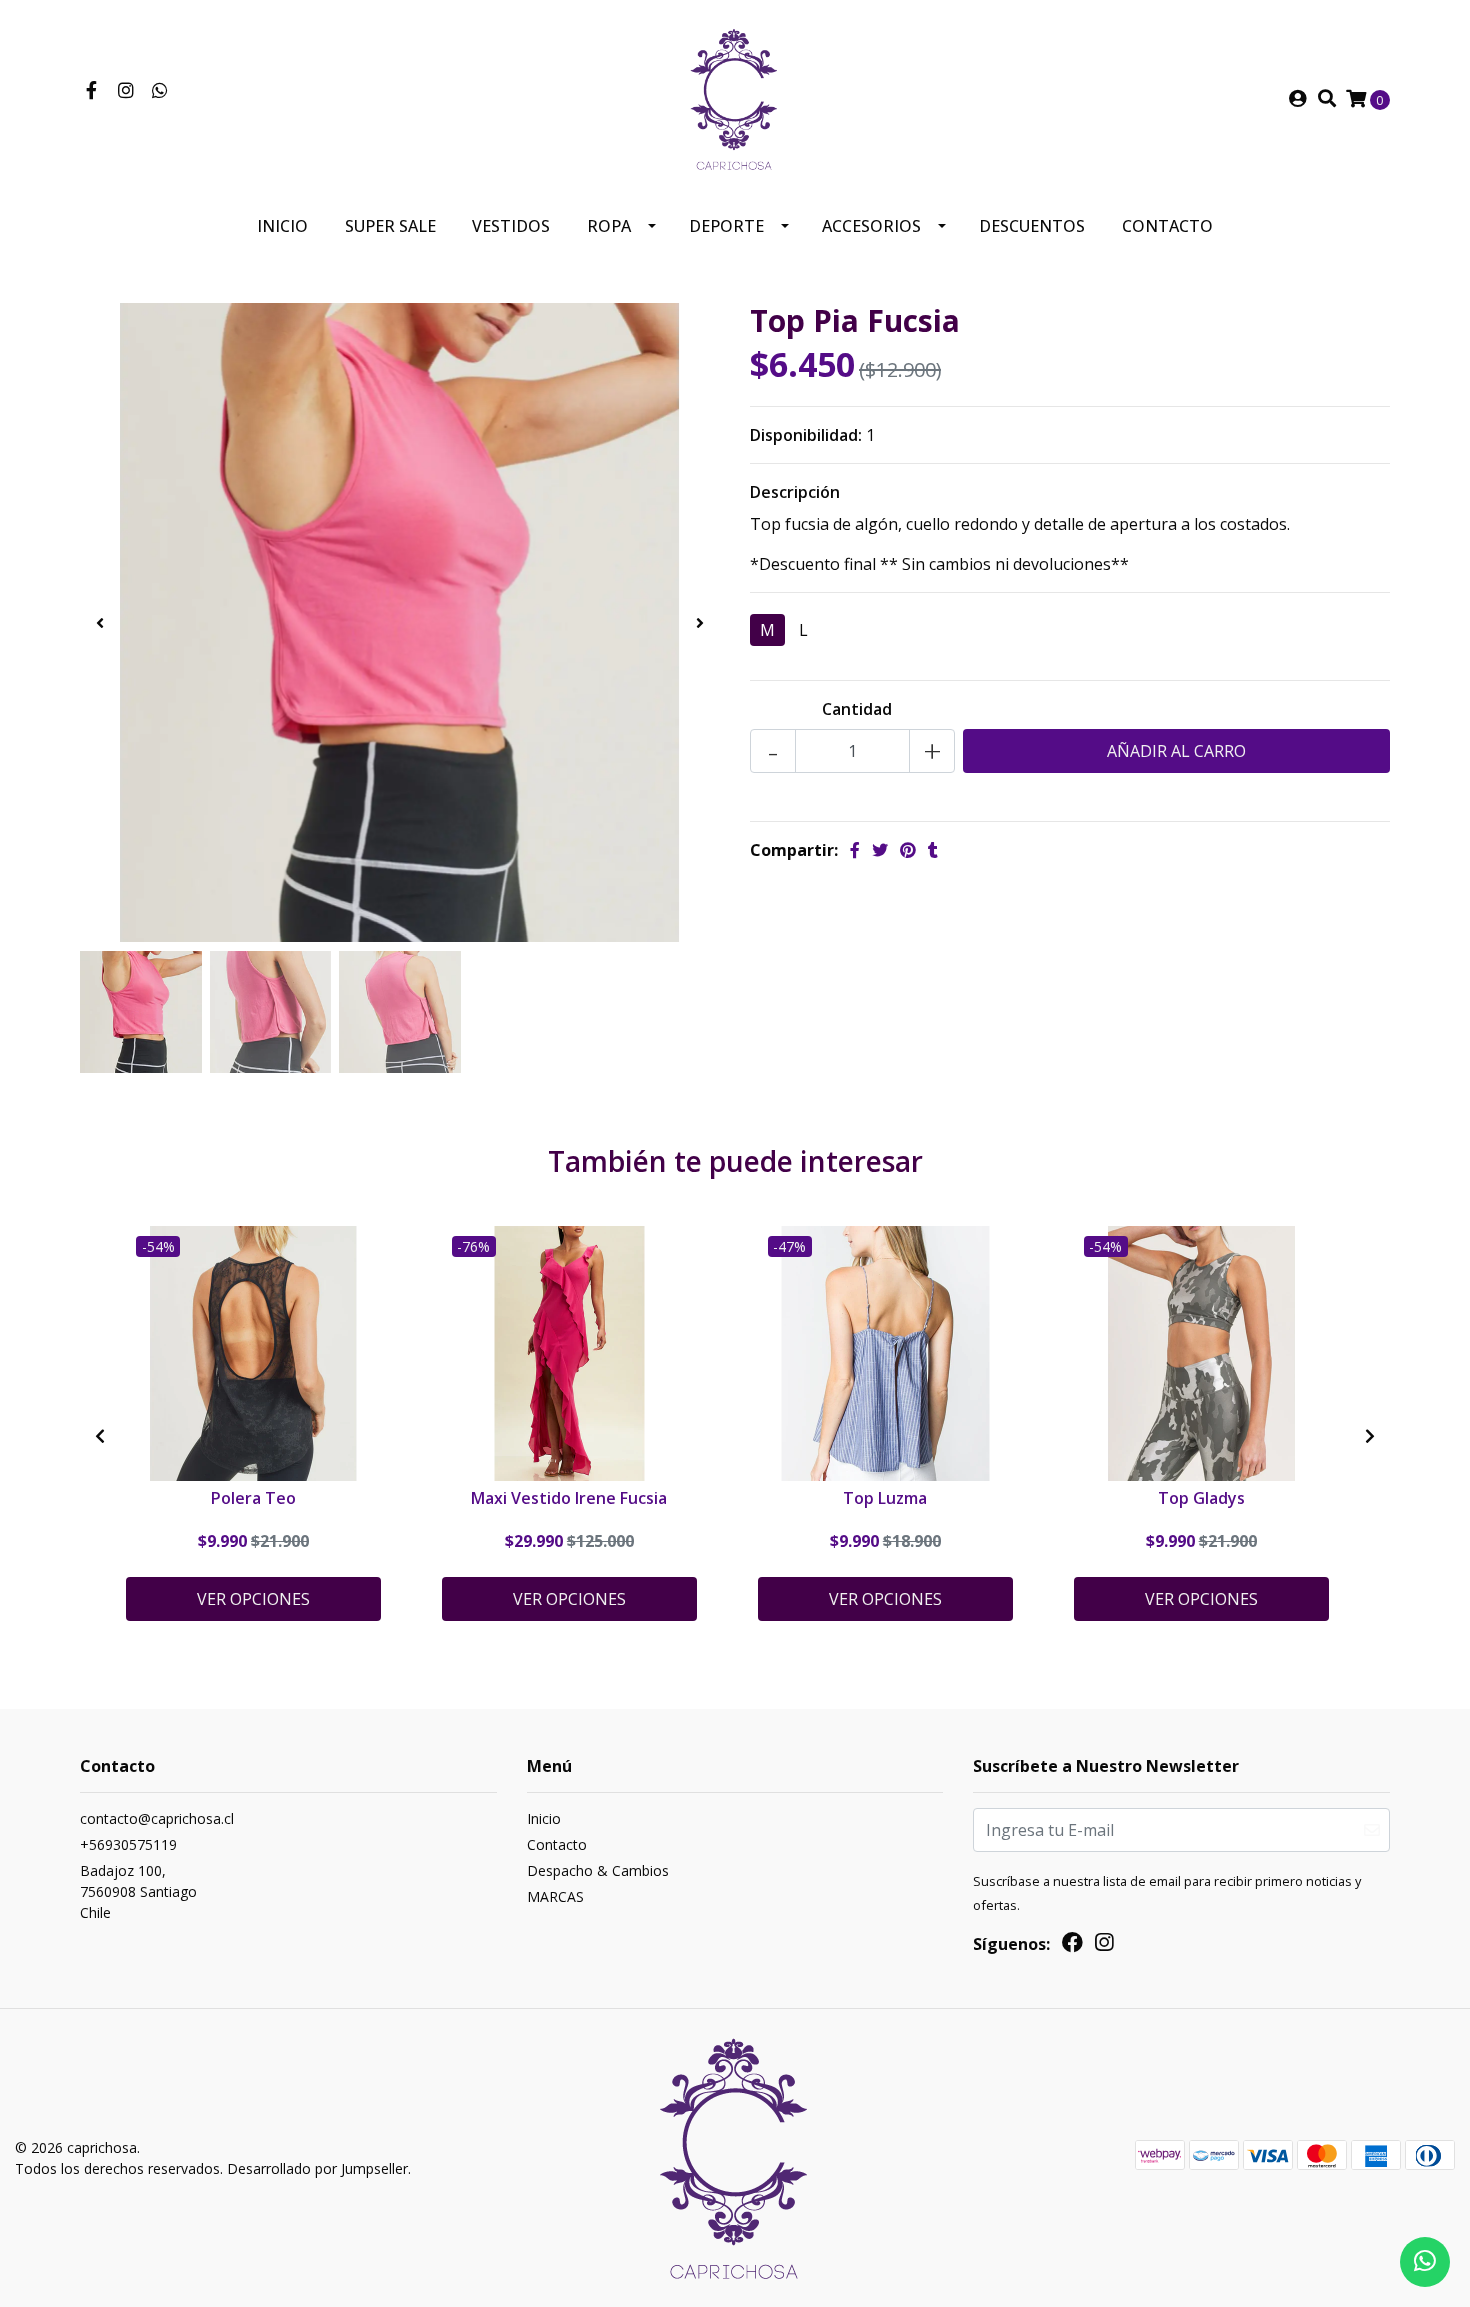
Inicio (282, 226)
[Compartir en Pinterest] (908, 850)
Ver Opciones (253, 1599)
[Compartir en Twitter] (880, 850)
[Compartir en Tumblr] (933, 850)
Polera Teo (253, 1498)
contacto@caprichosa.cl (157, 1818)
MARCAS (555, 1896)
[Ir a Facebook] (91, 91)
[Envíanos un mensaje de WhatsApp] (1425, 2262)
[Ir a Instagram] (126, 91)
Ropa (609, 226)
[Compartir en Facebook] (855, 850)
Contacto (1167, 226)
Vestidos (511, 226)
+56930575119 (128, 1844)
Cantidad (857, 709)
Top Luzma (885, 1498)
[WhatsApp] (160, 91)
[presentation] (100, 623)
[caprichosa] (735, 97)
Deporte (726, 226)
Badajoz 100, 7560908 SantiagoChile (138, 1891)
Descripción (795, 492)
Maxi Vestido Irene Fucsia (569, 1498)
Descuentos (1032, 226)
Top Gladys (1201, 1498)
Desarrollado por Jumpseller (317, 2168)
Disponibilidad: (806, 435)
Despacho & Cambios (598, 1870)
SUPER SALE (390, 226)
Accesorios (871, 226)
